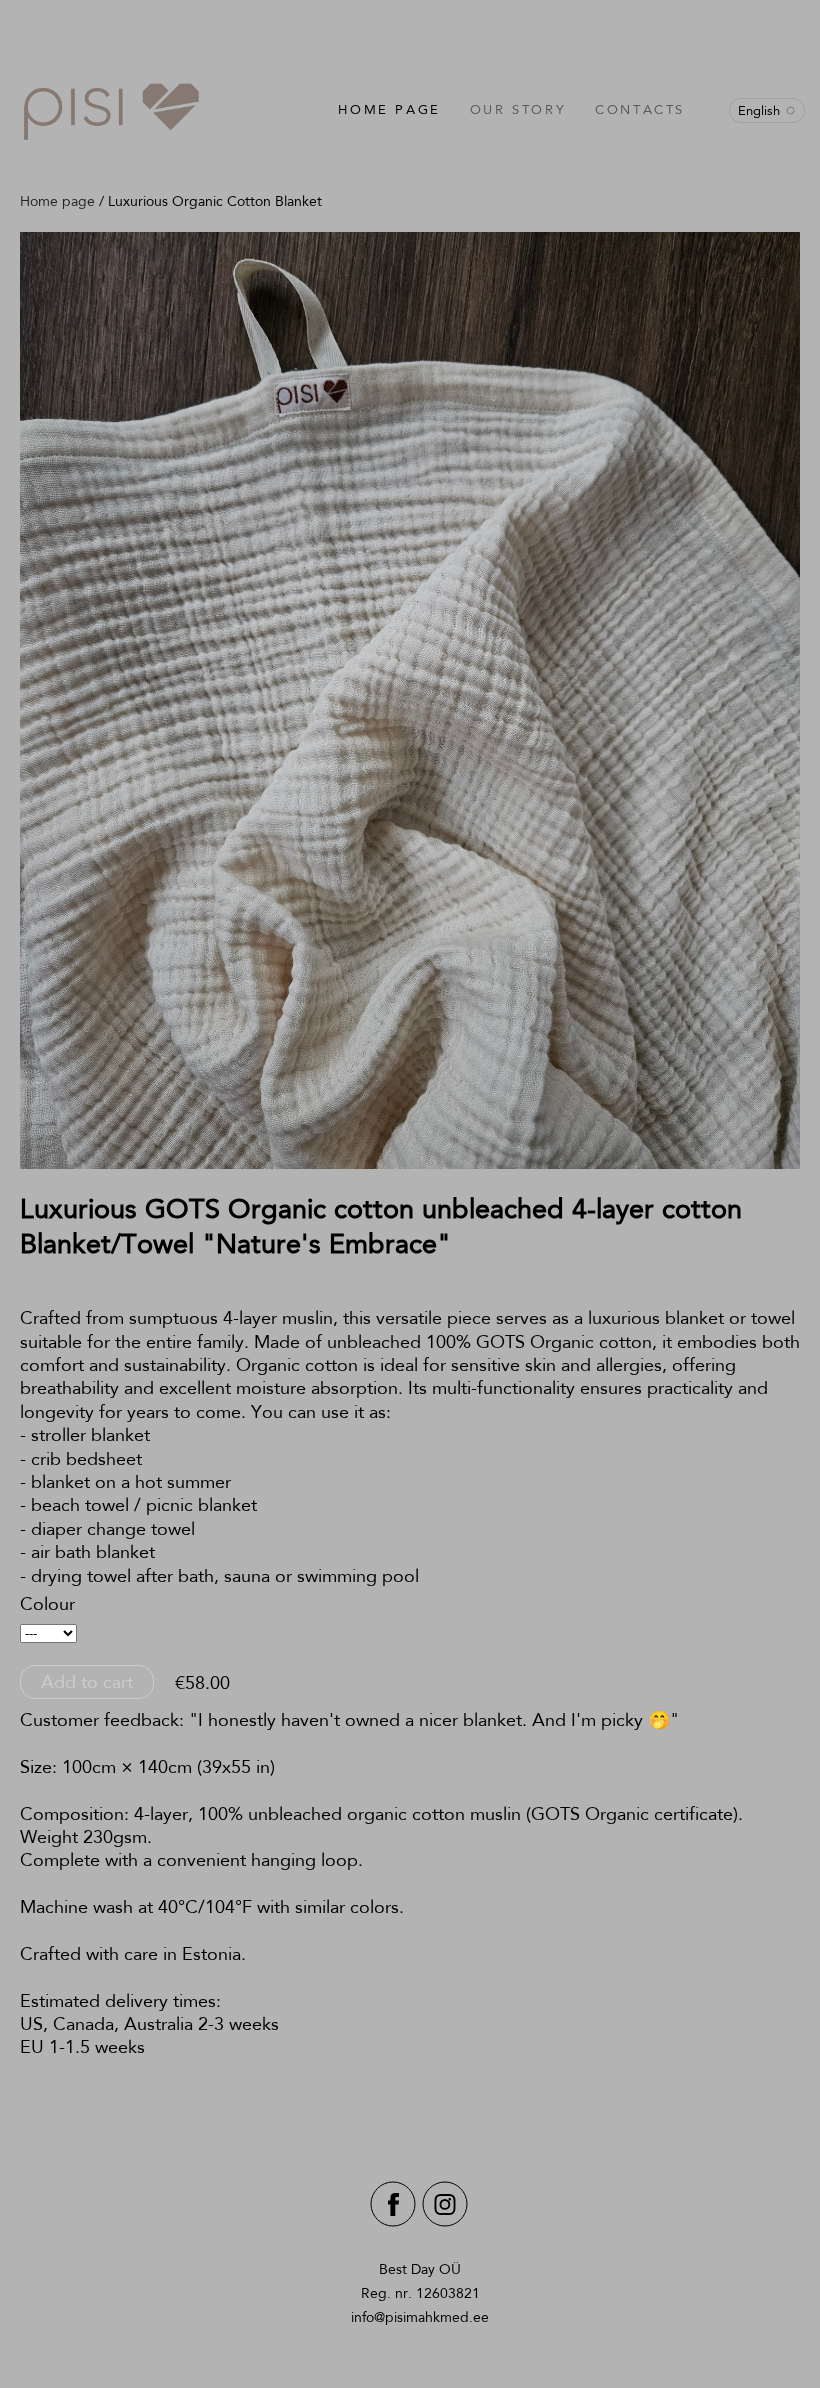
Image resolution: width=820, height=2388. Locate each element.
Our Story (518, 109)
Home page (389, 109)
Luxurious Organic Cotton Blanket (215, 201)
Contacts (640, 109)
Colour (47, 1604)
